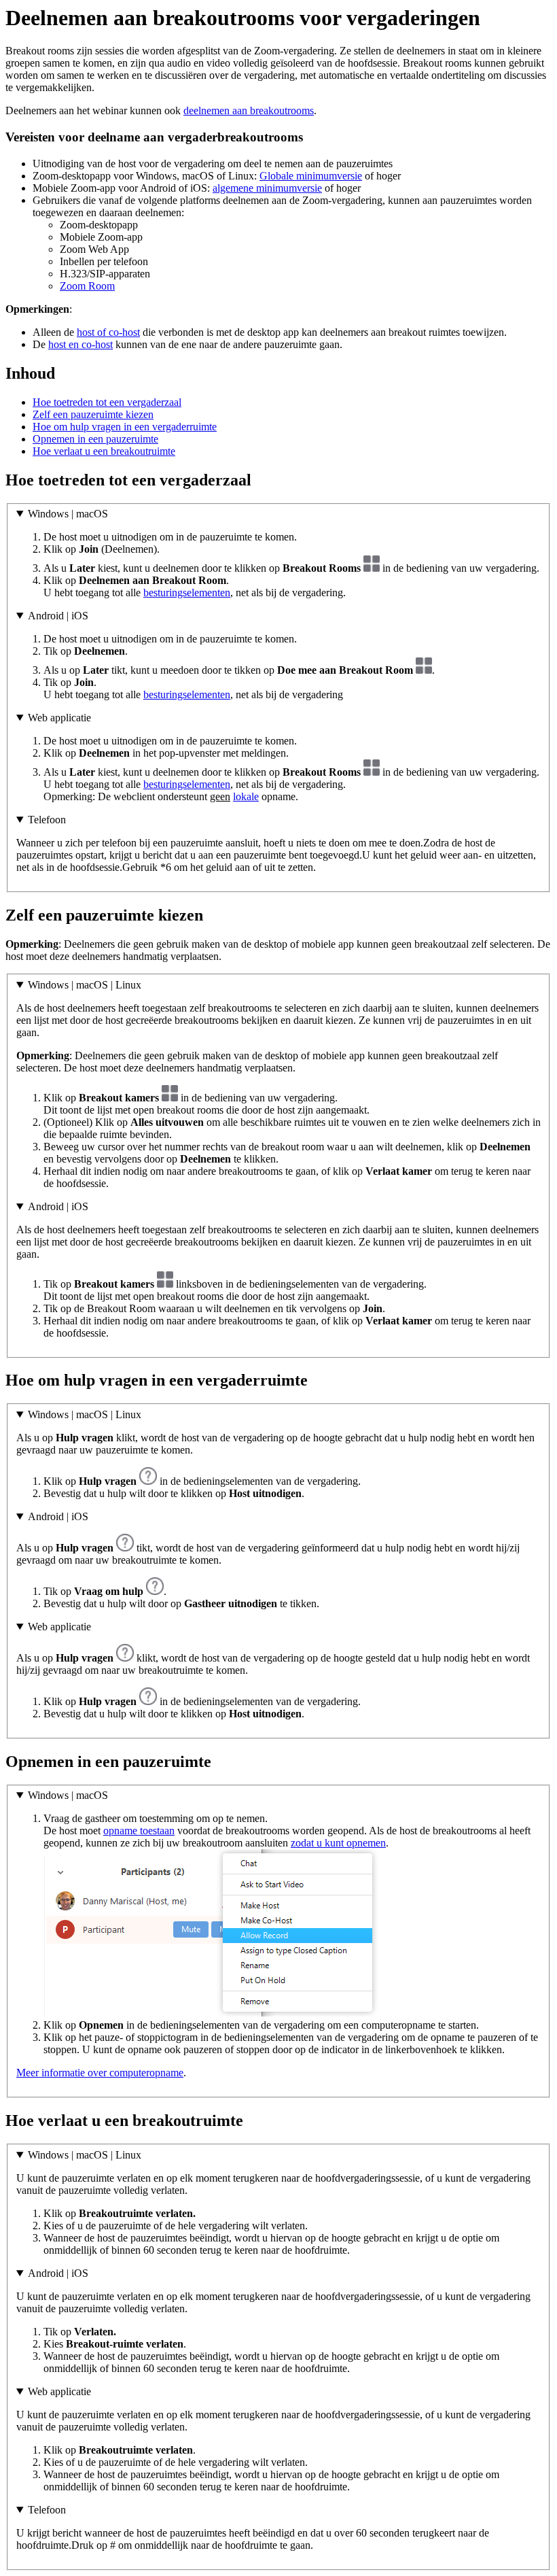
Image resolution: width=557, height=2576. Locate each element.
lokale (246, 796)
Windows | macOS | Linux (85, 985)
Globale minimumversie (311, 176)
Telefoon (47, 820)
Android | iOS (58, 616)
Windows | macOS (68, 514)
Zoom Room (87, 286)
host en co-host (80, 344)
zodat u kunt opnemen (338, 1843)
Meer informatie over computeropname (100, 2073)
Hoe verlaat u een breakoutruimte (104, 451)
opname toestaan (139, 1831)
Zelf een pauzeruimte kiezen (93, 414)
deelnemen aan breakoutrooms (249, 110)
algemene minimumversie (267, 188)
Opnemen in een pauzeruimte (95, 439)
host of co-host (108, 332)
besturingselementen (187, 593)
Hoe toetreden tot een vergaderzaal (107, 402)
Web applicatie (59, 718)
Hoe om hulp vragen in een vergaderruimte (125, 427)
